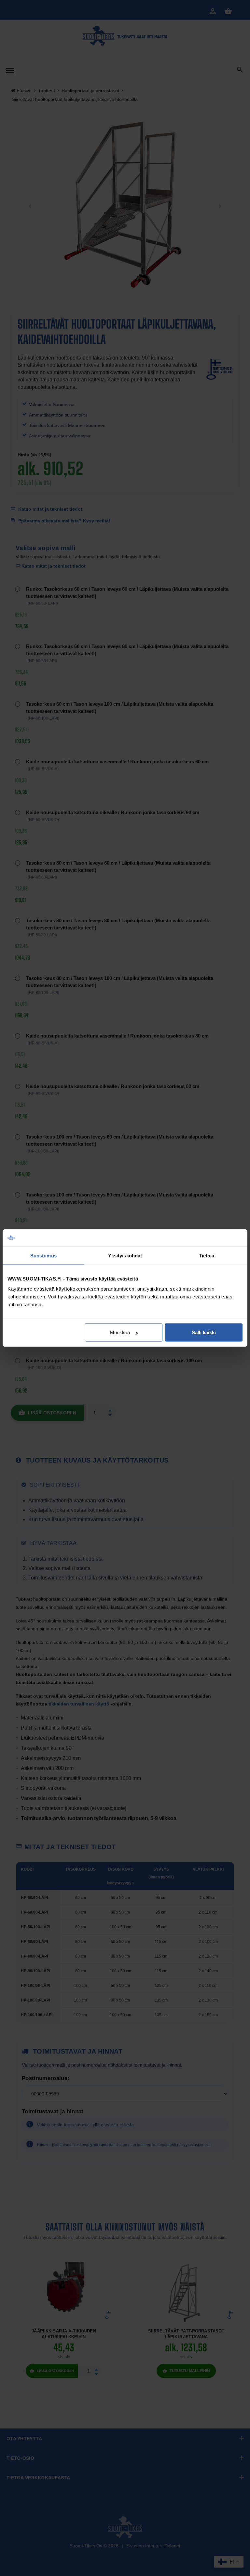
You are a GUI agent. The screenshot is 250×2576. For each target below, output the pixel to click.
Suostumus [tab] (43, 1255)
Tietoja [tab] (207, 1255)
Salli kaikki (204, 1332)
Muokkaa (120, 1332)
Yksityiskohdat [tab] (125, 1255)
